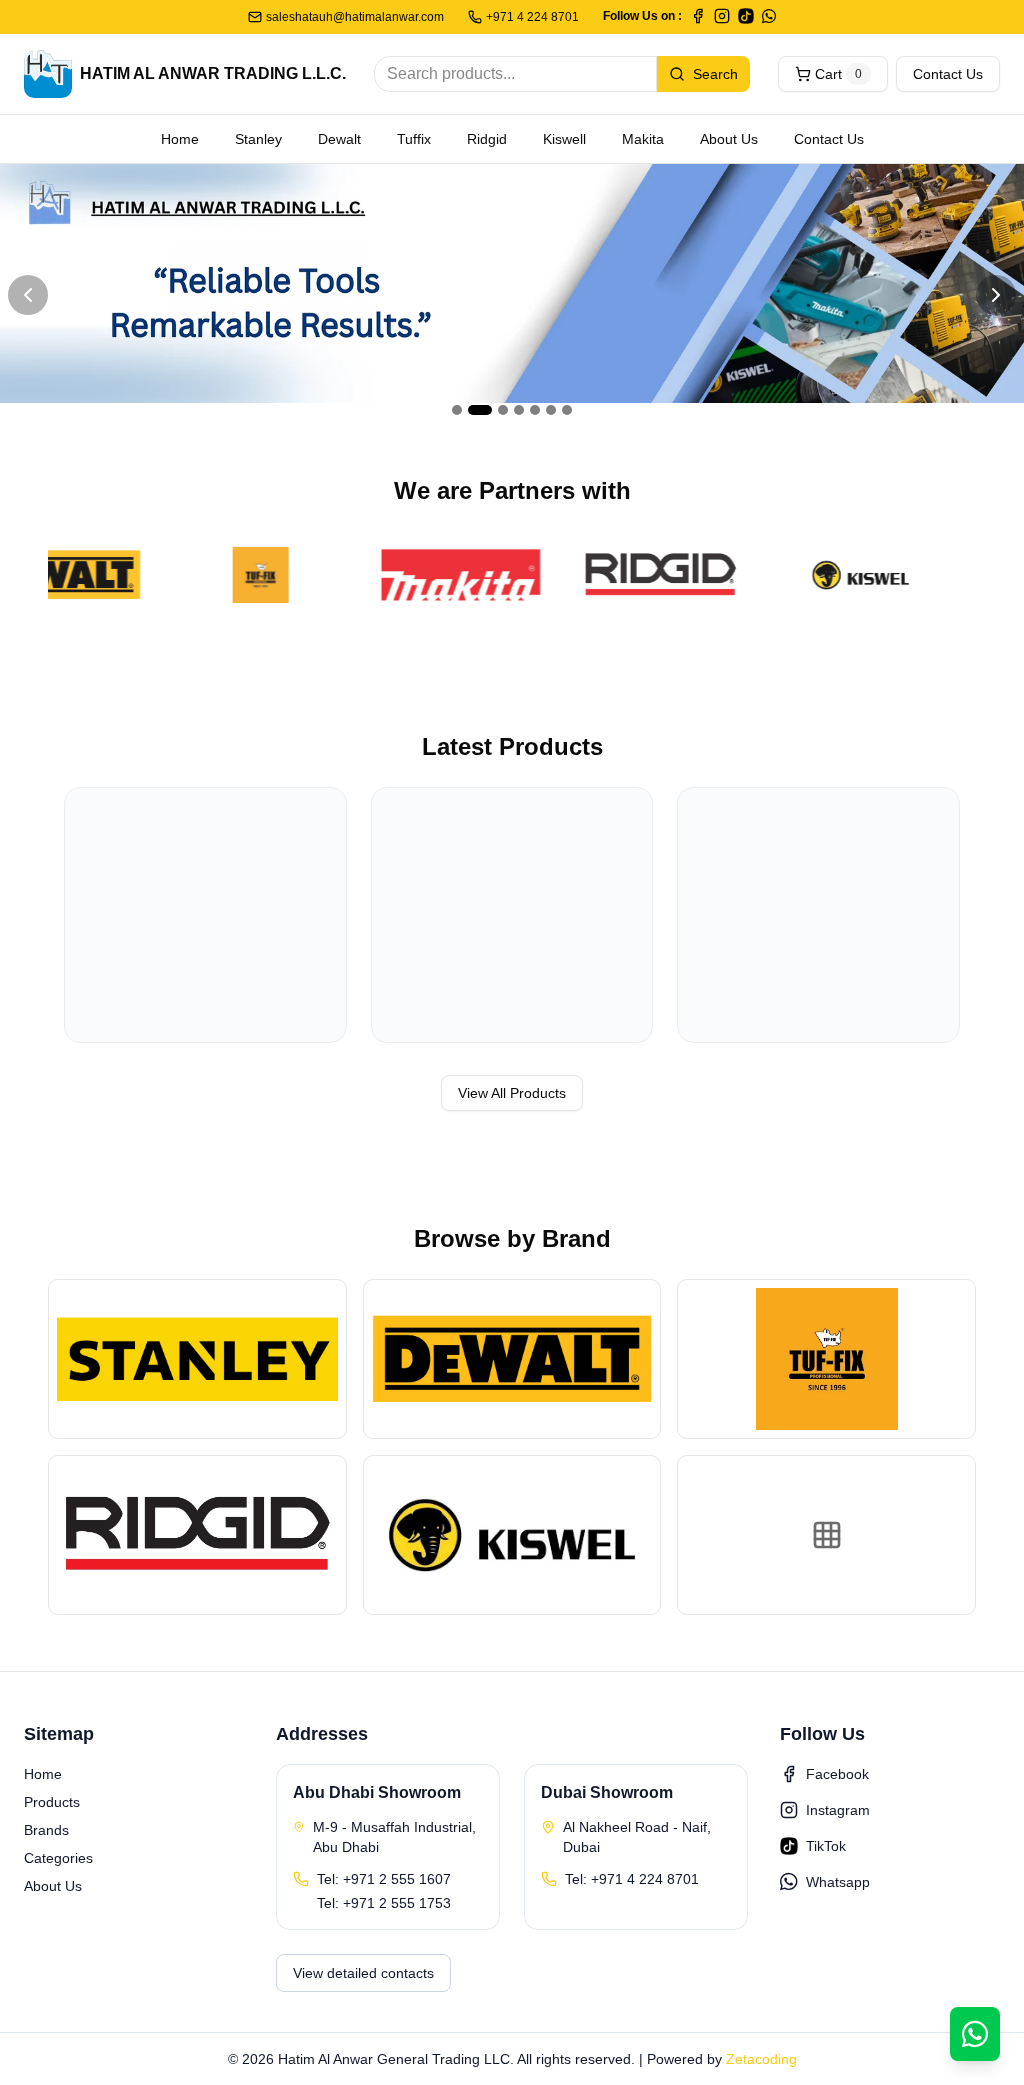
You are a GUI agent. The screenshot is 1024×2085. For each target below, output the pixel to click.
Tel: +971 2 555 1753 (384, 1903)
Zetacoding (761, 2059)
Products (52, 1802)
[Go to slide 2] (480, 410)
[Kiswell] (834, 575)
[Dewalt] (512, 1359)
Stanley (258, 139)
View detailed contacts (363, 1973)
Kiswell (564, 139)
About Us (729, 139)
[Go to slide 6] (551, 410)
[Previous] (28, 295)
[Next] (996, 295)
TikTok (826, 1846)
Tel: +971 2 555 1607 (384, 1879)
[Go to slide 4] (519, 410)
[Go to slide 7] (567, 410)
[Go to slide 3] (503, 410)
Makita (643, 139)
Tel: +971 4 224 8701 (632, 1879)
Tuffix (414, 139)
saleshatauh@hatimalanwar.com (355, 17)
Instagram (838, 1810)
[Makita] (434, 575)
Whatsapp (838, 1882)
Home (180, 139)
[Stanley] (197, 1359)
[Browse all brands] (826, 1535)
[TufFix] (234, 575)
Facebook (837, 1774)
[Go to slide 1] (457, 410)
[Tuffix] (826, 1359)
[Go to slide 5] (535, 410)
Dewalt (339, 139)
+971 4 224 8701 (532, 17)
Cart (838, 74)
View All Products (512, 1093)
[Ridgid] (634, 575)
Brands (46, 1830)
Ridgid (487, 139)
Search (715, 74)
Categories (58, 1858)
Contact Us (948, 74)
